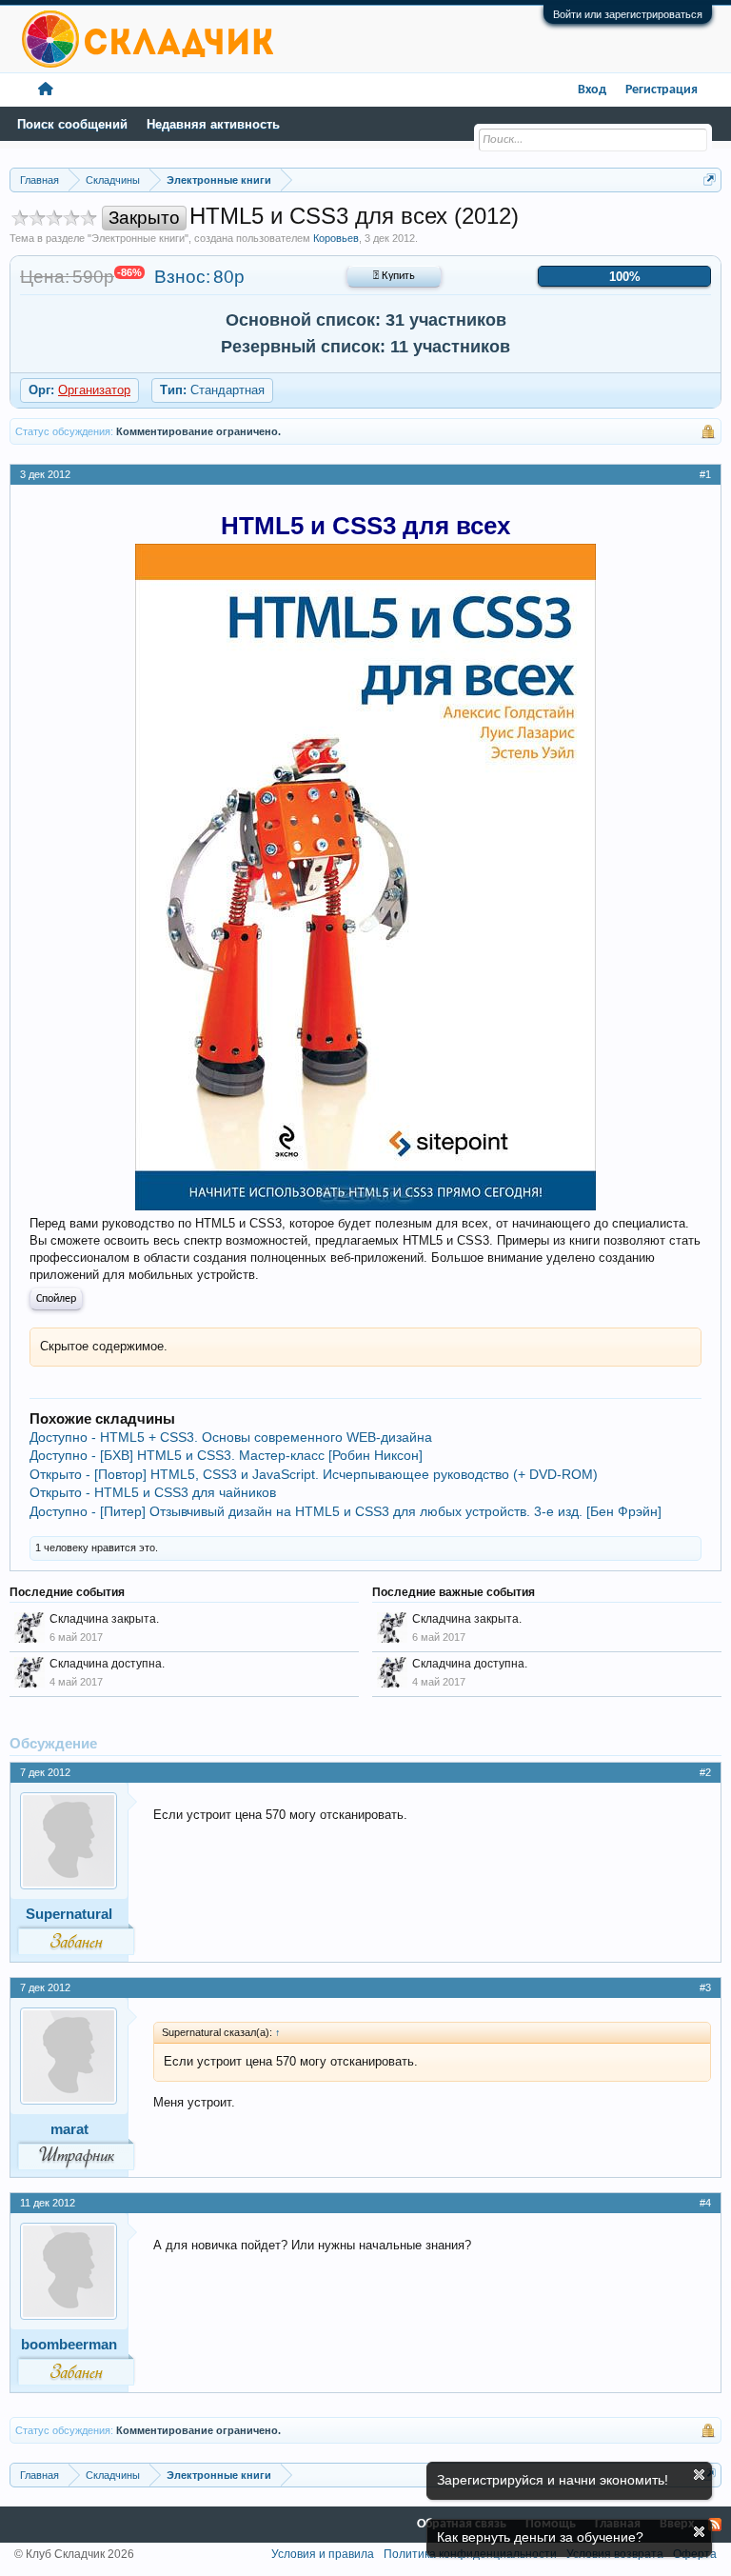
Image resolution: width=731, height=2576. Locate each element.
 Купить (394, 276)
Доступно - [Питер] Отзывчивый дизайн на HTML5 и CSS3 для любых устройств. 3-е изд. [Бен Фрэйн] (346, 1511)
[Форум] (46, 90)
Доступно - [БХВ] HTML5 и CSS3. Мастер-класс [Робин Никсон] (226, 1455)
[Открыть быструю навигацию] (710, 180)
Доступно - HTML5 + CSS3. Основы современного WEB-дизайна (231, 1437)
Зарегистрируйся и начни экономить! (553, 2480)
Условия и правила (323, 2554)
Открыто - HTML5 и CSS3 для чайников (153, 1492)
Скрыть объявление (699, 2475)
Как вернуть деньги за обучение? (540, 2537)
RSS (715, 2525)
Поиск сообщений (72, 124)
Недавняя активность (213, 124)
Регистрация (662, 90)
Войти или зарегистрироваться (628, 14)
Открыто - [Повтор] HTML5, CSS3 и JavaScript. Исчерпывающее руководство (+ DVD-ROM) (314, 1474)
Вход (592, 90)
